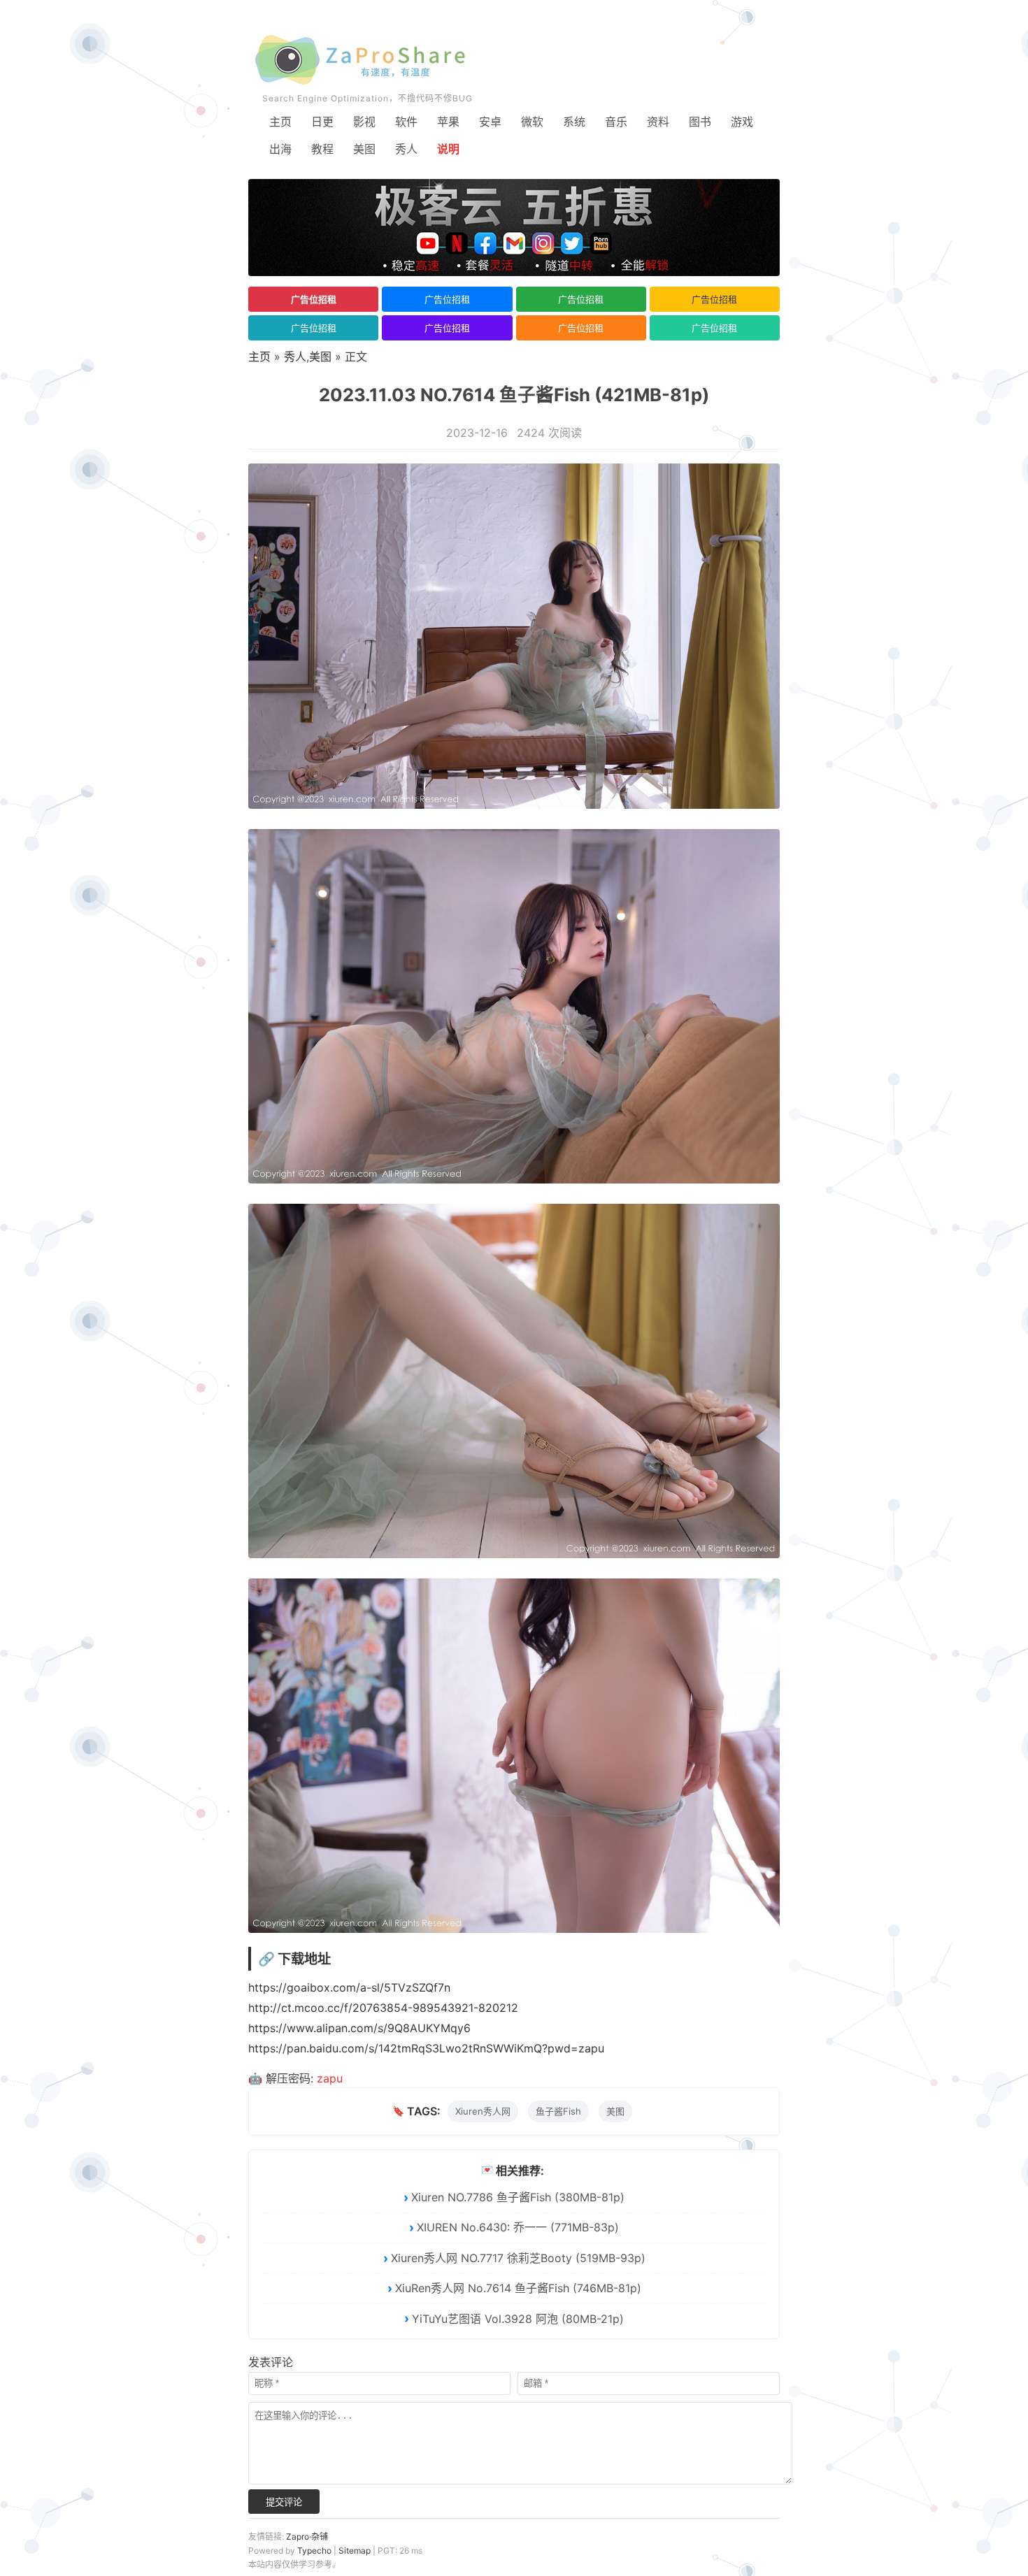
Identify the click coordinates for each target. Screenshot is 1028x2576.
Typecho (314, 2550)
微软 (532, 122)
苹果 (448, 122)
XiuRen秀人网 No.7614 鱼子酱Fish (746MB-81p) (518, 2288)
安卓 (490, 122)
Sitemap (355, 2550)
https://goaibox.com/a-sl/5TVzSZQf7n (349, 1987)
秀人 (406, 149)
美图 (364, 149)
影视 (364, 122)
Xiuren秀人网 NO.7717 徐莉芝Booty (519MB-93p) (518, 2258)
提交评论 (284, 2502)
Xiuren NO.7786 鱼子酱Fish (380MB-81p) (518, 2197)
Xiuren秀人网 (483, 2111)
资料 (658, 122)
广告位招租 (314, 299)
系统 (574, 122)
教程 (322, 149)
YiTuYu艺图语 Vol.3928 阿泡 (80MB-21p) (518, 2319)
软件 (406, 122)
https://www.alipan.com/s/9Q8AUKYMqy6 (359, 2028)
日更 (322, 122)
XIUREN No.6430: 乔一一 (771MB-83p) (518, 2227)
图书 (700, 122)
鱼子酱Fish (558, 2111)
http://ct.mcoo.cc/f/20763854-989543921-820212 (383, 2008)
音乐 (616, 122)
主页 (280, 122)
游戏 (742, 122)
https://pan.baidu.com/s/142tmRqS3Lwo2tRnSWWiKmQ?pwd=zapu (426, 2048)
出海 (280, 149)
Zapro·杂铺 (307, 2537)
